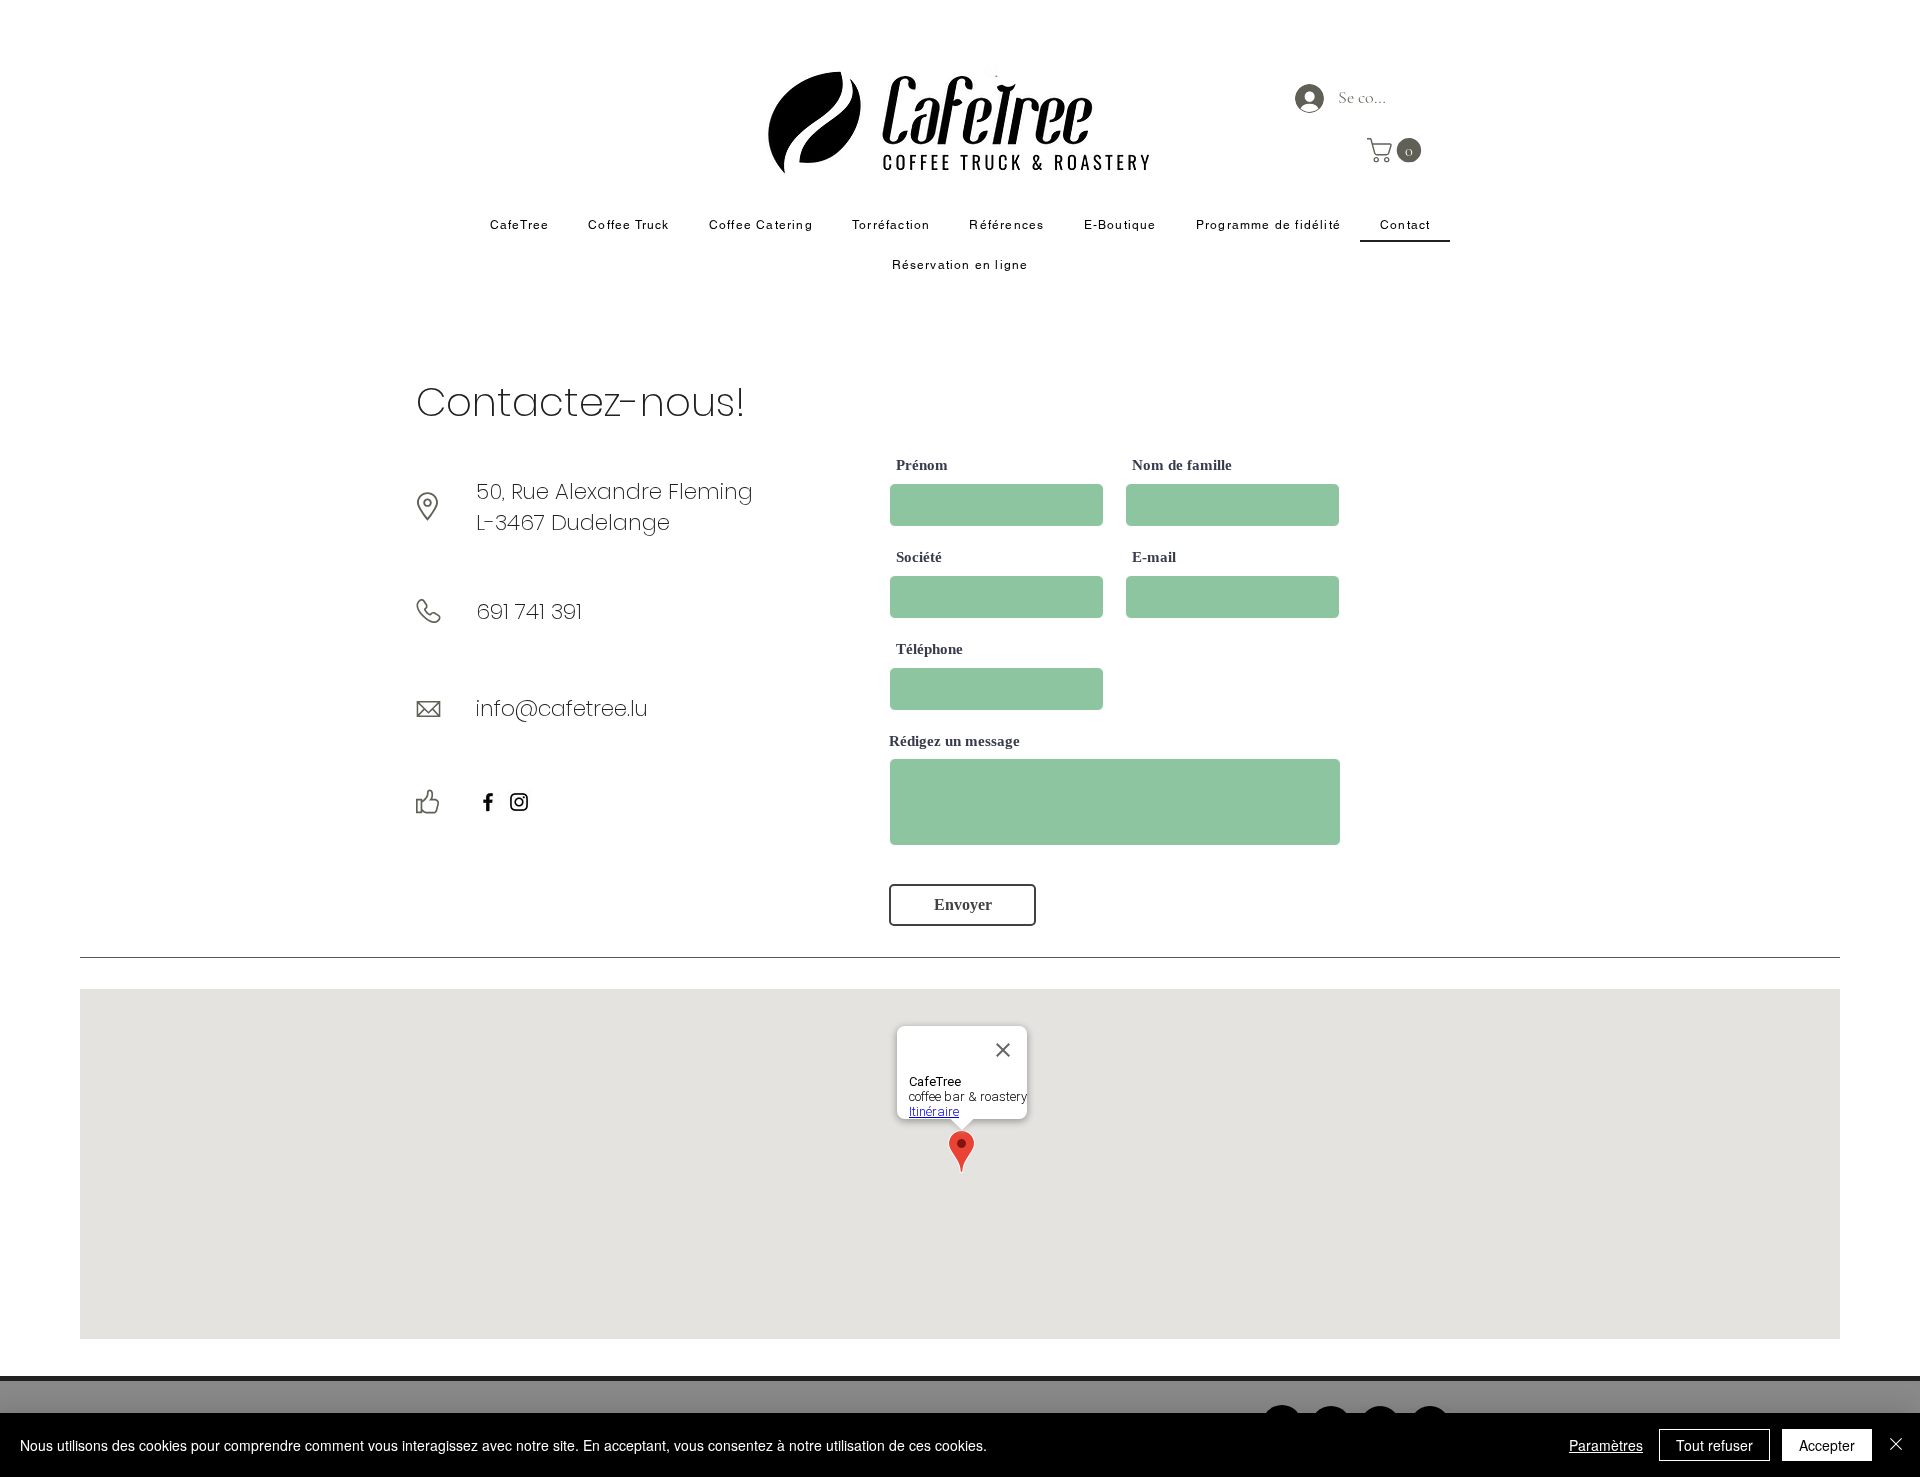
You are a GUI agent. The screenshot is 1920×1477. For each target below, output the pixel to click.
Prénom (922, 465)
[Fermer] (1896, 1445)
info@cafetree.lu (562, 708)
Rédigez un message (954, 741)
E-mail (1154, 557)
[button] (1397, 150)
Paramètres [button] (1606, 1445)
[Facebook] (488, 802)
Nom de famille (1182, 465)
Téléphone (929, 649)
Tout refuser (1714, 1445)
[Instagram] (519, 802)
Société (919, 557)
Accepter (1827, 1445)
